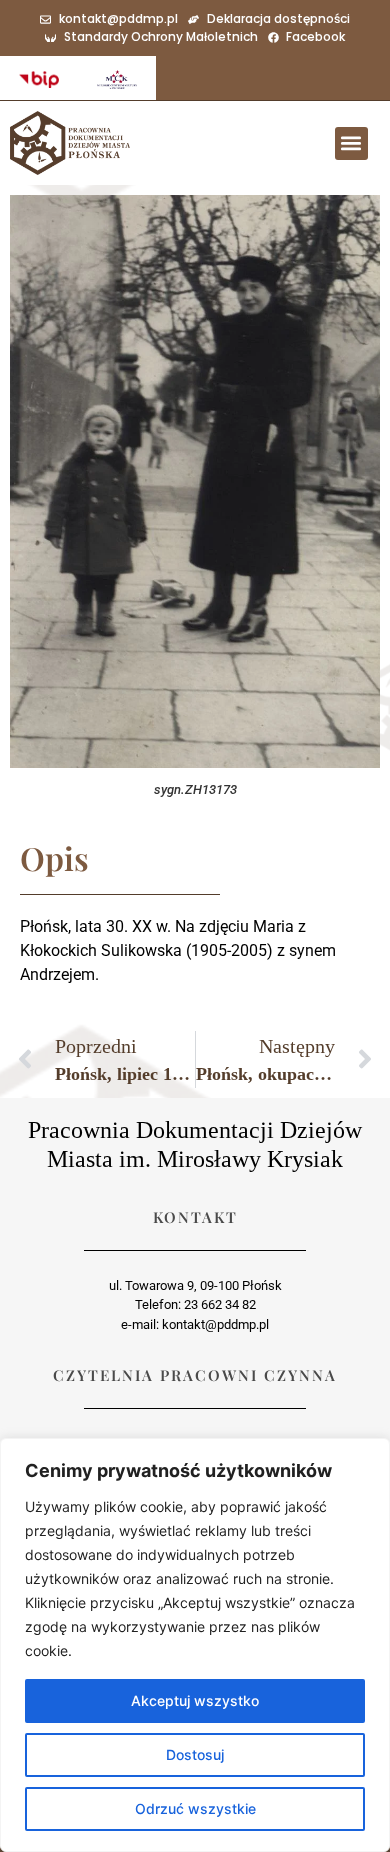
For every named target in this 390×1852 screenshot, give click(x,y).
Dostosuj (195, 1754)
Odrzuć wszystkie (195, 1808)
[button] (351, 143)
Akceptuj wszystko (195, 1700)
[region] (195, 1645)
